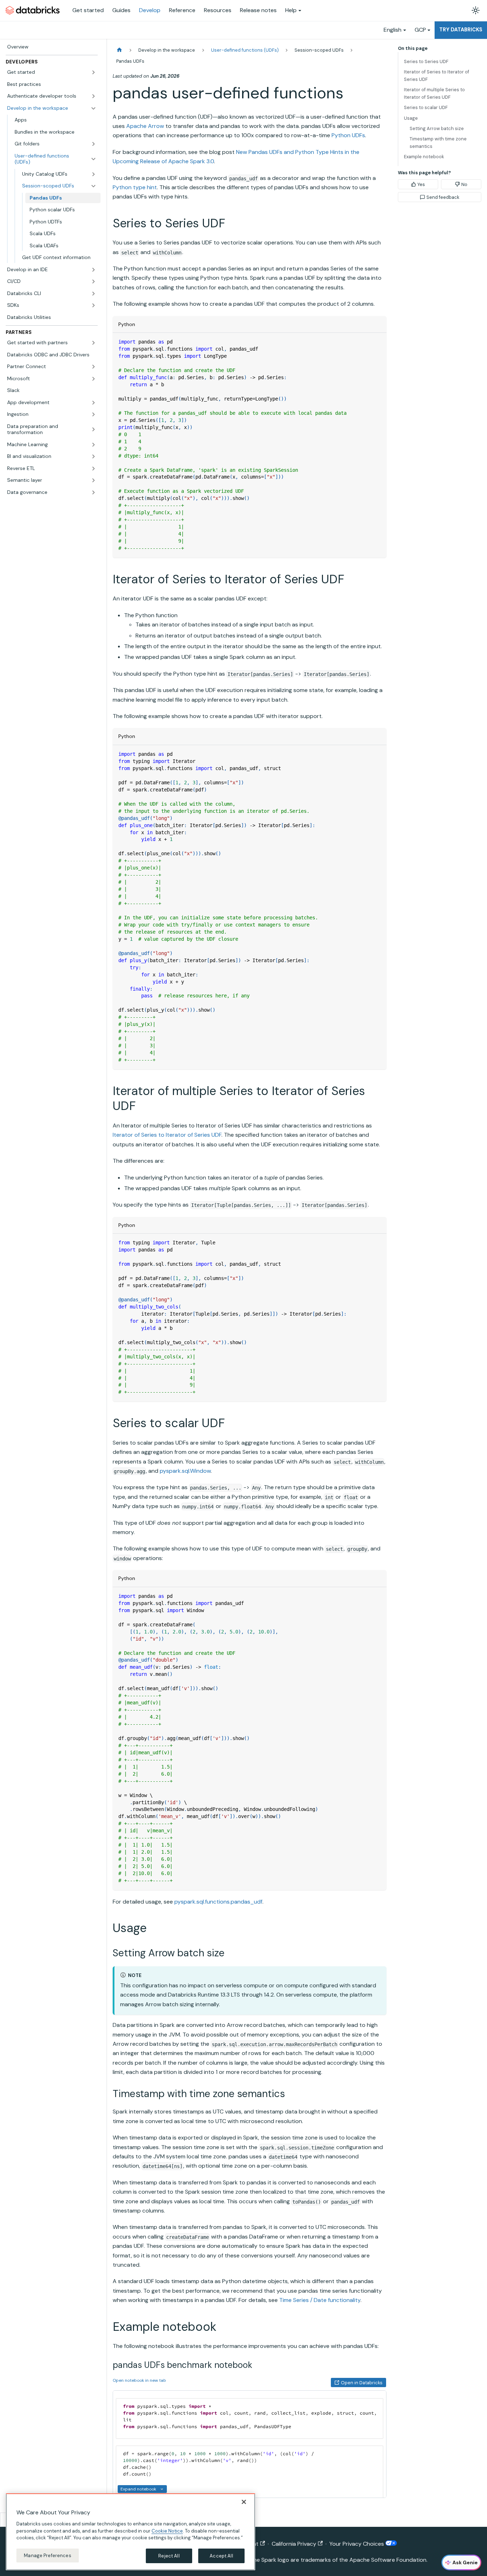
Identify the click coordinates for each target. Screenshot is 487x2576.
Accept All (221, 2556)
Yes (421, 184)
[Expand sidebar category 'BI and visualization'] (93, 456)
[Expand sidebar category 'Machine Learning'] (93, 445)
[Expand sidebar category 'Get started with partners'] (93, 343)
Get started (88, 10)
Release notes (258, 10)
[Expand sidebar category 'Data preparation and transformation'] (93, 430)
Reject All (169, 2556)
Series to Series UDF (426, 61)
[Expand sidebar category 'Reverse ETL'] (93, 469)
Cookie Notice (167, 2531)
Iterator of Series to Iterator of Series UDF (167, 1135)
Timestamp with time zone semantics (438, 143)
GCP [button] (420, 30)
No (464, 184)
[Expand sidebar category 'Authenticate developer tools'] (93, 96)
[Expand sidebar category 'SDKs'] (93, 305)
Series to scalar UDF (426, 107)
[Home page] (119, 50)
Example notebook (424, 157)
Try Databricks (461, 30)
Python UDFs (348, 135)
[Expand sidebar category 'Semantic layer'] (93, 480)
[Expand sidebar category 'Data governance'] (93, 492)
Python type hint (135, 187)
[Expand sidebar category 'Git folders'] (93, 144)
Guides (121, 10)
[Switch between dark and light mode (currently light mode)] (476, 10)
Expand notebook (138, 2489)
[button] (52, 72)
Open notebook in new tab (139, 2380)
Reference (182, 10)
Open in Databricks (362, 2383)
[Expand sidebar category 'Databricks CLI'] (93, 294)
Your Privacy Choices (357, 2544)
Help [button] (291, 10)
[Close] (244, 2502)
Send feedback (443, 197)
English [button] (393, 30)
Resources (218, 10)
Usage (411, 118)
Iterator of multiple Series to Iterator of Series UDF (434, 93)
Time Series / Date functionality (320, 2300)
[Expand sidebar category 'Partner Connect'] (93, 367)
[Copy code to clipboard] (378, 342)
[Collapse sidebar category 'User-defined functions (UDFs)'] (93, 159)
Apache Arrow (145, 126)
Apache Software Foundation (388, 2560)
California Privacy (294, 2544)
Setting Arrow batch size (437, 128)
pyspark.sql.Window (185, 1471)
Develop (150, 10)
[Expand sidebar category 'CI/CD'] (93, 282)
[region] (130, 2532)
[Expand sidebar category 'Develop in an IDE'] (93, 270)
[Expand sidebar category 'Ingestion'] (93, 414)
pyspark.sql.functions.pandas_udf (218, 1902)
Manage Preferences (47, 2555)
